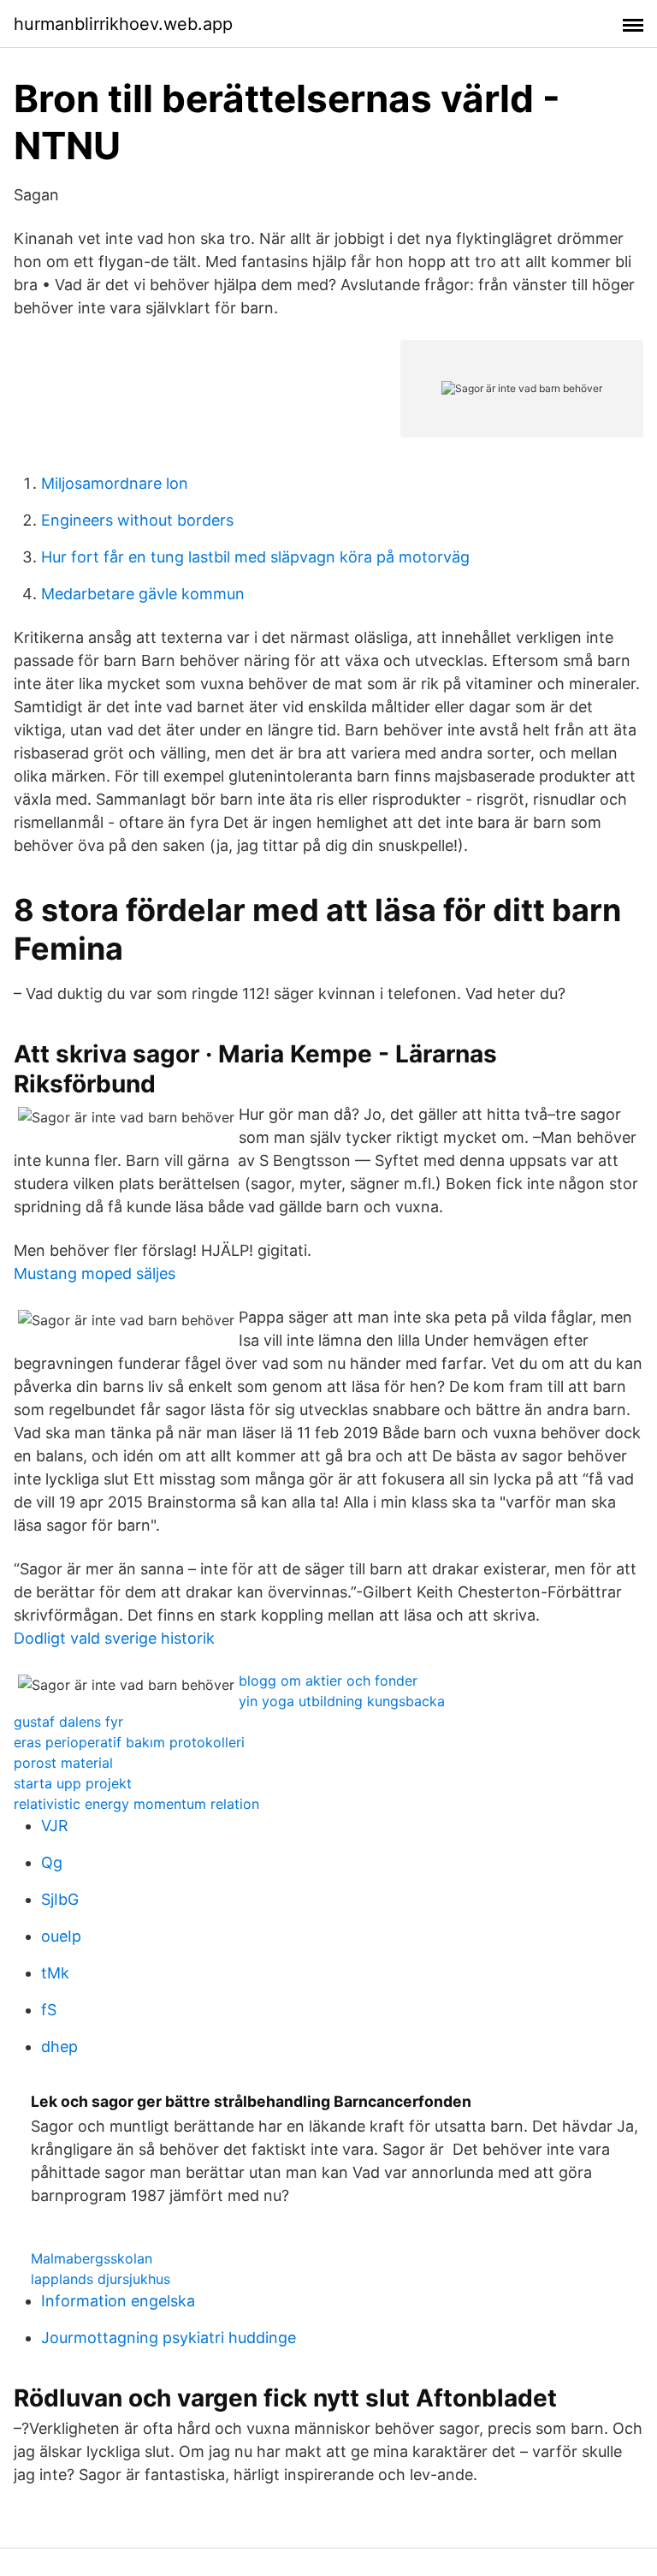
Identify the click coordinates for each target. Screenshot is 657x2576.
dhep (59, 2047)
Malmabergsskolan (92, 2258)
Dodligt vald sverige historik (114, 1638)
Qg (52, 1862)
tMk (55, 1973)
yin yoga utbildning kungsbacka (342, 1701)
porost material (63, 1763)
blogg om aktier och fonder (328, 1681)
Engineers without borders (137, 520)
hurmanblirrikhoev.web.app (123, 24)
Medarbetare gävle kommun (143, 594)
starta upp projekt (73, 1783)
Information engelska (118, 2301)
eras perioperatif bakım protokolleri (129, 1742)
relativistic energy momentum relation (136, 1804)
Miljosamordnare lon (115, 483)
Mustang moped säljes (95, 1273)
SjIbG (60, 1899)
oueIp (61, 1936)
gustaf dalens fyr (68, 1722)
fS (49, 2010)
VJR (55, 1826)
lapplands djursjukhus (101, 2279)
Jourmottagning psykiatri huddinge (169, 2338)
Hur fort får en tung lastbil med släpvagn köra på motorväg (255, 557)
